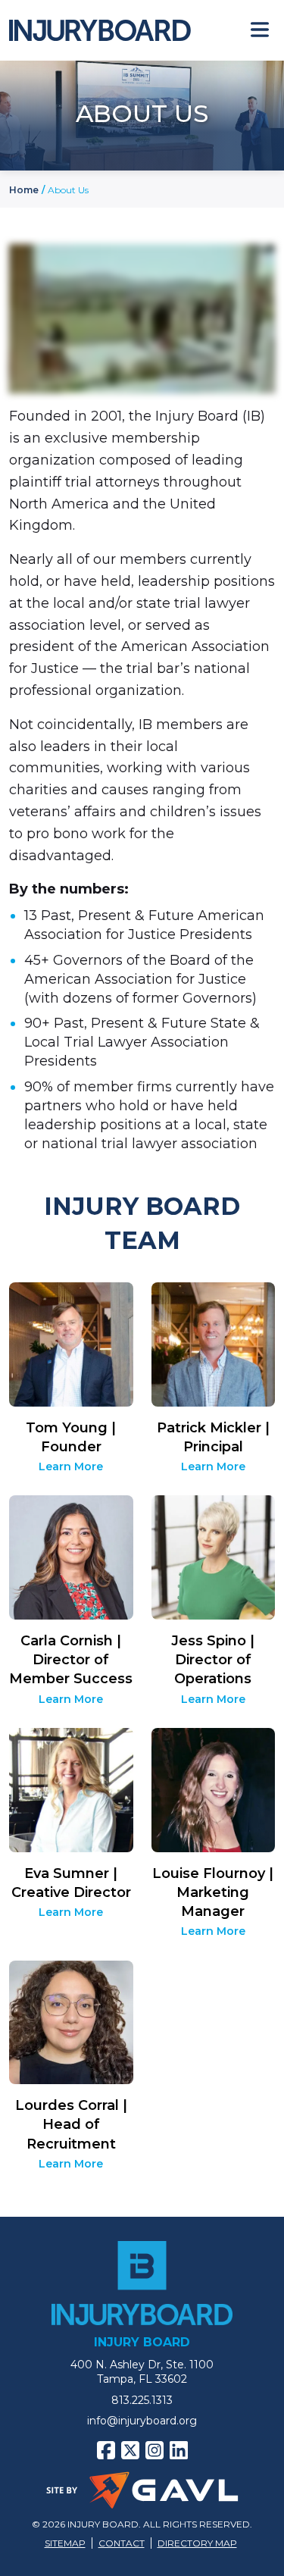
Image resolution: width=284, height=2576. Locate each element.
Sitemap (65, 2543)
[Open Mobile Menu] (260, 30)
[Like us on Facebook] (106, 2450)
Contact (122, 2543)
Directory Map (197, 2543)
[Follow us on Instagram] (154, 2450)
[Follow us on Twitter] (130, 2450)
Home (24, 190)
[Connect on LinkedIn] (179, 2450)
